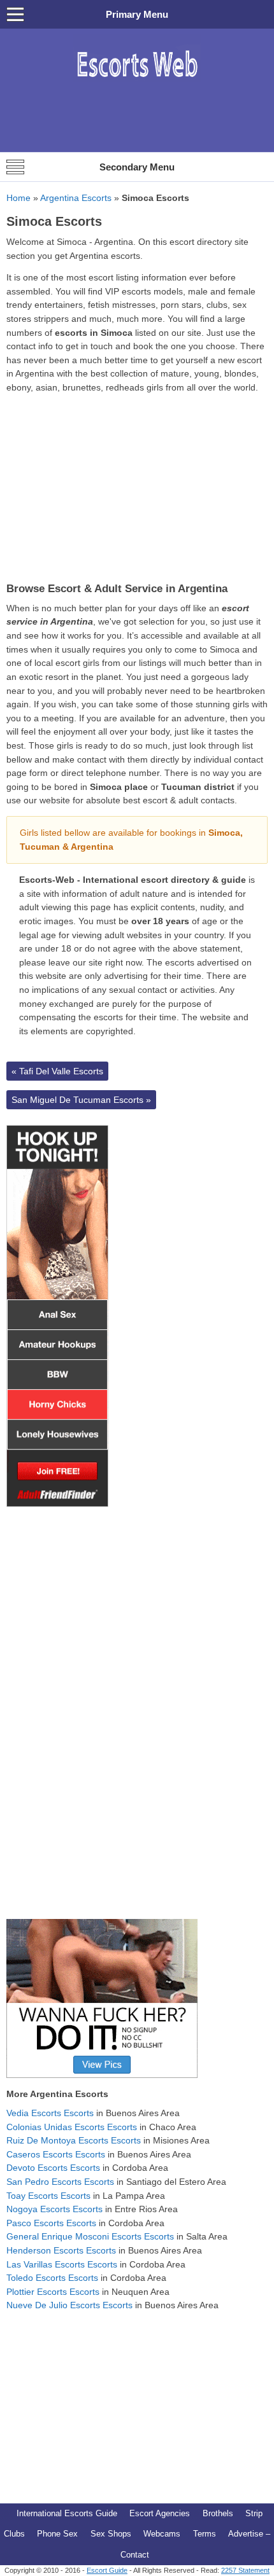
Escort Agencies (160, 2513)
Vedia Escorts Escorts (50, 2113)
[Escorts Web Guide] (137, 84)
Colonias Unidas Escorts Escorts (72, 2127)
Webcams (162, 2534)
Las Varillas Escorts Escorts (62, 2264)
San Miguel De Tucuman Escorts (81, 1100)
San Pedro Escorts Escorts (60, 2182)
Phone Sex (57, 2534)
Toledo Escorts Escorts (52, 2278)
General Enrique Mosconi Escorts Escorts (90, 2236)
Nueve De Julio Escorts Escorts (69, 2305)
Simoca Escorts (54, 221)
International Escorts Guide (67, 2513)
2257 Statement (245, 2570)
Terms (205, 2534)
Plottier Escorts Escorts (53, 2292)
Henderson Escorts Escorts (61, 2250)
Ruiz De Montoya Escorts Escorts (74, 2140)
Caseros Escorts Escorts (56, 2154)
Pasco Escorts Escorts (51, 2223)
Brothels (218, 2513)
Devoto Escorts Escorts (53, 2168)
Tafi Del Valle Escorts (57, 1071)
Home (18, 198)
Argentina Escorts (76, 198)
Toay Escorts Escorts (48, 2196)
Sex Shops (111, 2534)
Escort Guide (107, 2570)
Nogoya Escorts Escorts (54, 2209)
